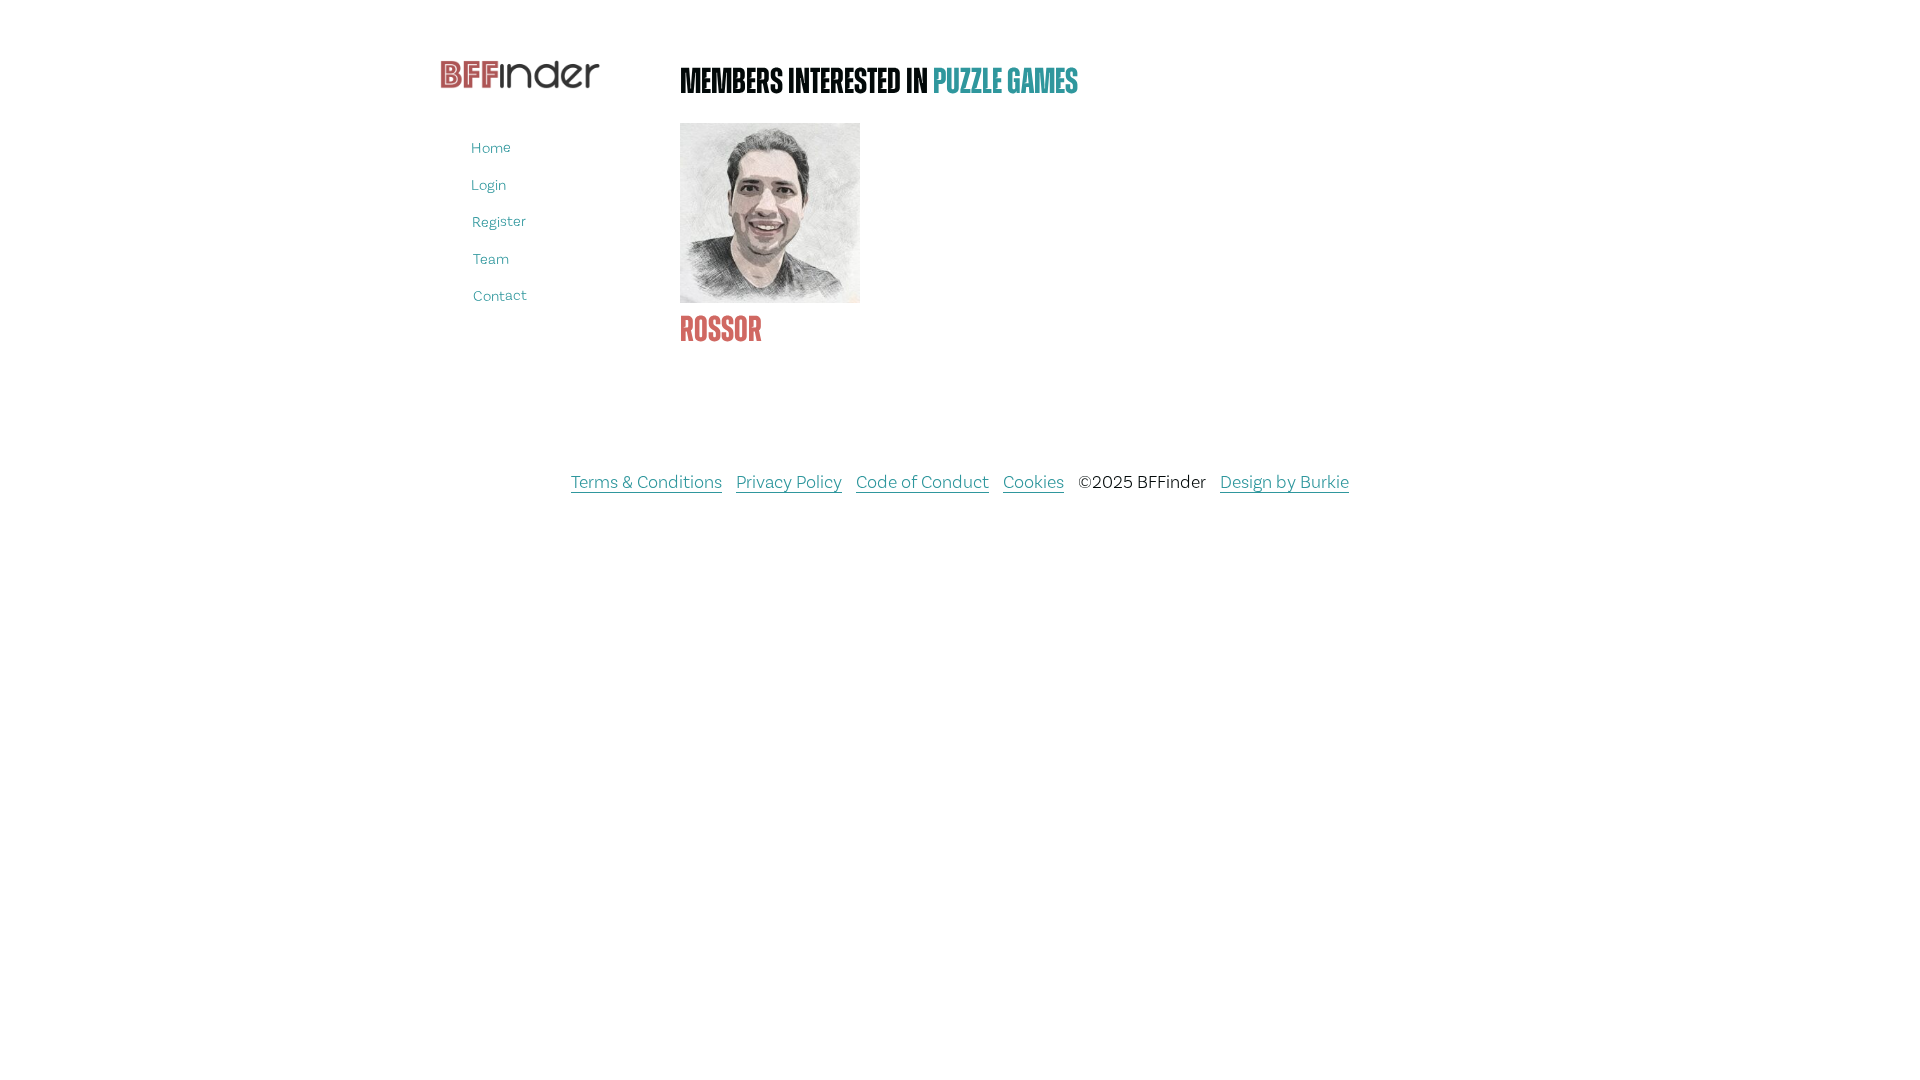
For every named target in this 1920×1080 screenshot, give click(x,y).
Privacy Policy (789, 481)
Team (490, 258)
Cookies (1033, 481)
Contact (500, 295)
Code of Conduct (922, 481)
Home (491, 147)
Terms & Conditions (646, 481)
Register (499, 221)
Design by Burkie (1284, 481)
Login (488, 184)
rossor (721, 329)
